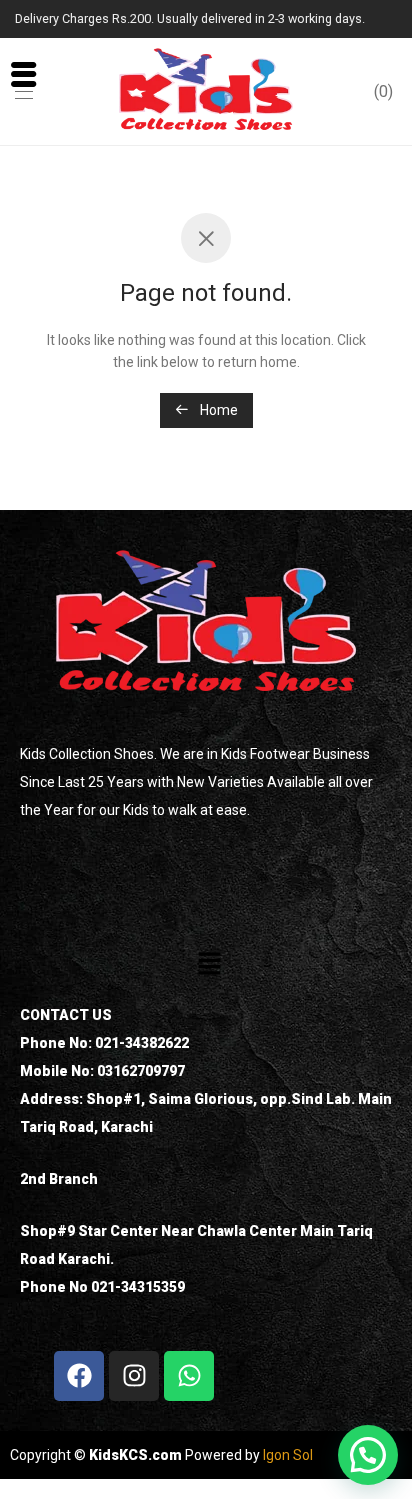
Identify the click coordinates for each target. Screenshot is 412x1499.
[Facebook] (79, 1376)
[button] (209, 965)
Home (217, 410)
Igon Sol (288, 1455)
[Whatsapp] (189, 1376)
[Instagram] (134, 1376)
